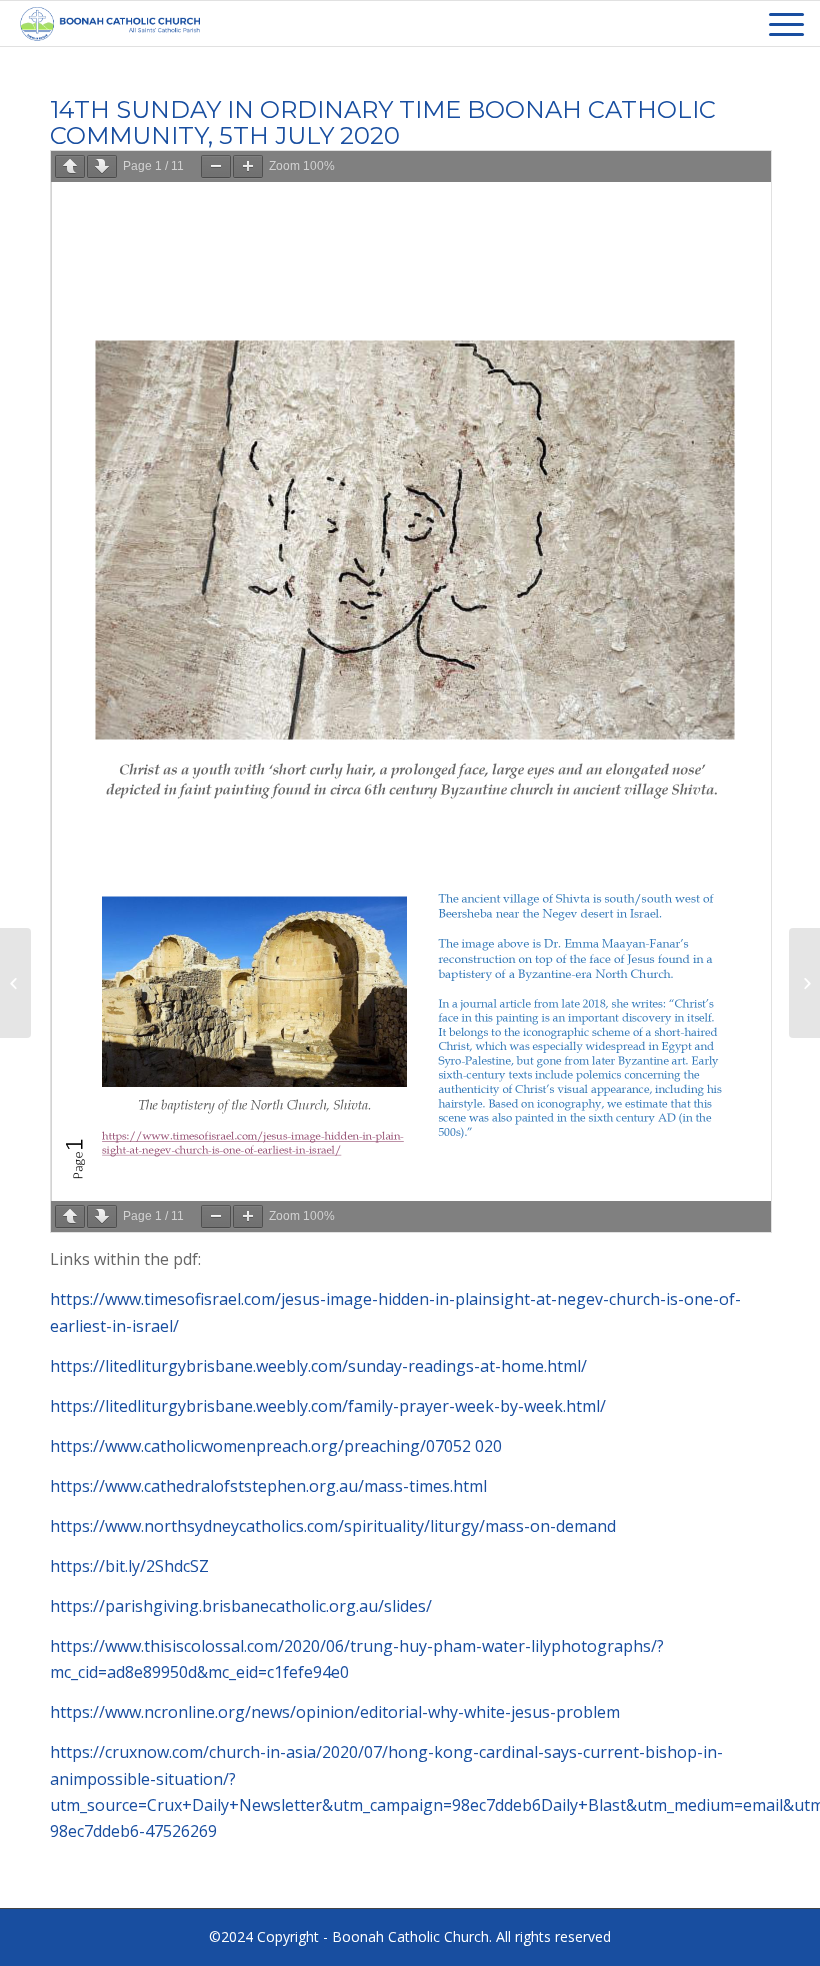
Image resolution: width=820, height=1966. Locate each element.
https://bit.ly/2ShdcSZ (129, 1566)
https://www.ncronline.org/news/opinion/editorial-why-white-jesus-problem (335, 1712)
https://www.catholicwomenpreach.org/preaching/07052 (262, 1446)
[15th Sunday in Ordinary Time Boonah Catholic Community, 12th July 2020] (804, 983)
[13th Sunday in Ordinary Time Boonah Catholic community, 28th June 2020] (15, 983)
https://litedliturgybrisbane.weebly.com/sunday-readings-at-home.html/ (318, 1366)
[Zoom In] (248, 166)
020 (488, 1446)
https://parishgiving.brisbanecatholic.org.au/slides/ (241, 1606)
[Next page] (102, 166)
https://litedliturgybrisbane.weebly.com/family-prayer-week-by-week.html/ (328, 1406)
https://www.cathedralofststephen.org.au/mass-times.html (268, 1486)
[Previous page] (70, 166)
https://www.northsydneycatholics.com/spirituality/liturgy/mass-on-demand (333, 1526)
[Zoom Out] (216, 166)
